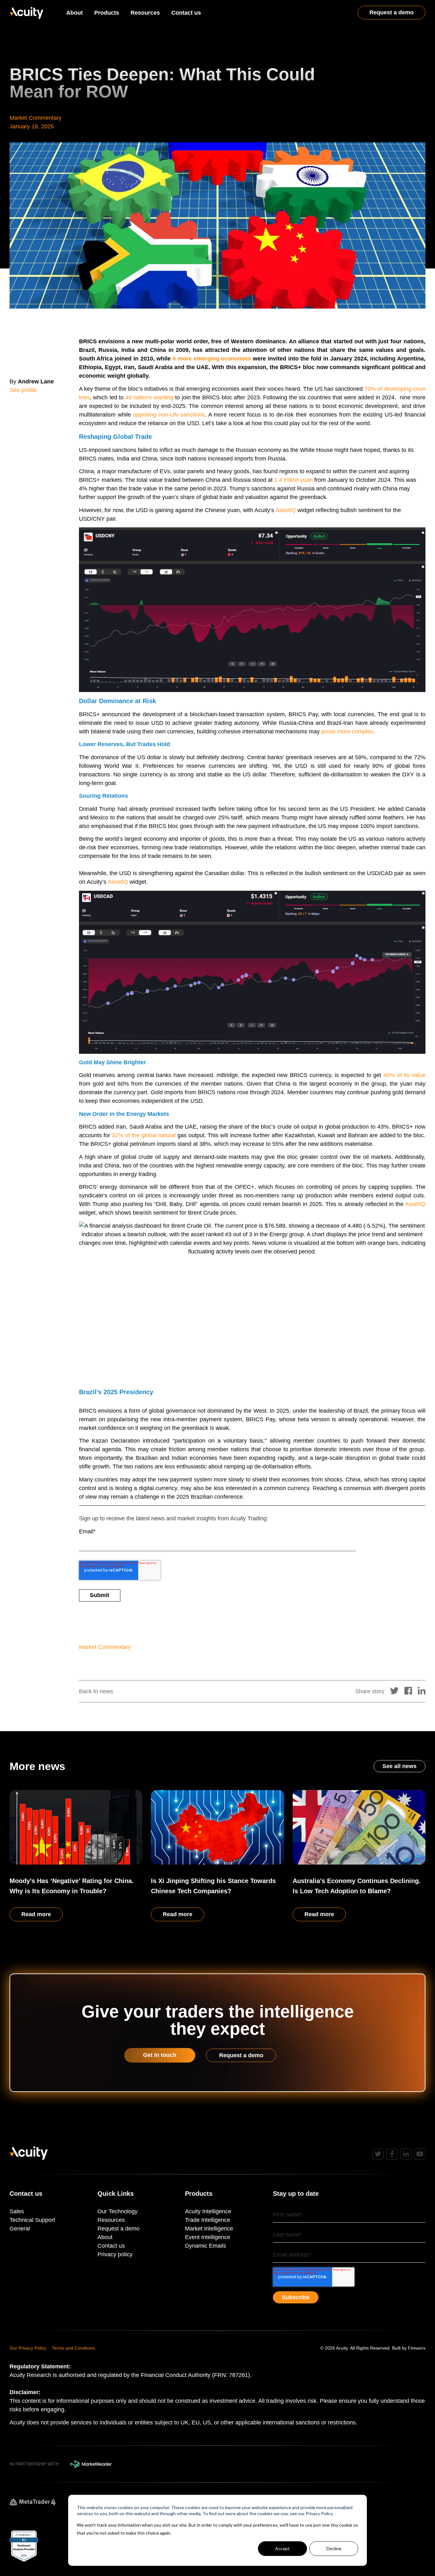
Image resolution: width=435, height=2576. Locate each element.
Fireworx (417, 2348)
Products (107, 13)
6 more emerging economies (212, 359)
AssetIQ (286, 510)
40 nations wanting (150, 397)
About (75, 13)
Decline (334, 2548)
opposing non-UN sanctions (169, 415)
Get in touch (160, 2055)
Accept (282, 2548)
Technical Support (32, 2220)
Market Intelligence (209, 2229)
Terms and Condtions (73, 2348)
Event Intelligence (208, 2237)
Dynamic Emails (206, 2246)
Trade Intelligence (208, 2220)
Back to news (96, 1691)
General (20, 2229)
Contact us (186, 13)
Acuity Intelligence (208, 2211)
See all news (399, 1766)
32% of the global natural (144, 1135)
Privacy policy (115, 2254)
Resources (145, 13)
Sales (17, 2211)
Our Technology (118, 2211)
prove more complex (347, 731)
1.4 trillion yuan (293, 480)
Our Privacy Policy (28, 2348)
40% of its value (404, 1075)
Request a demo (392, 12)
